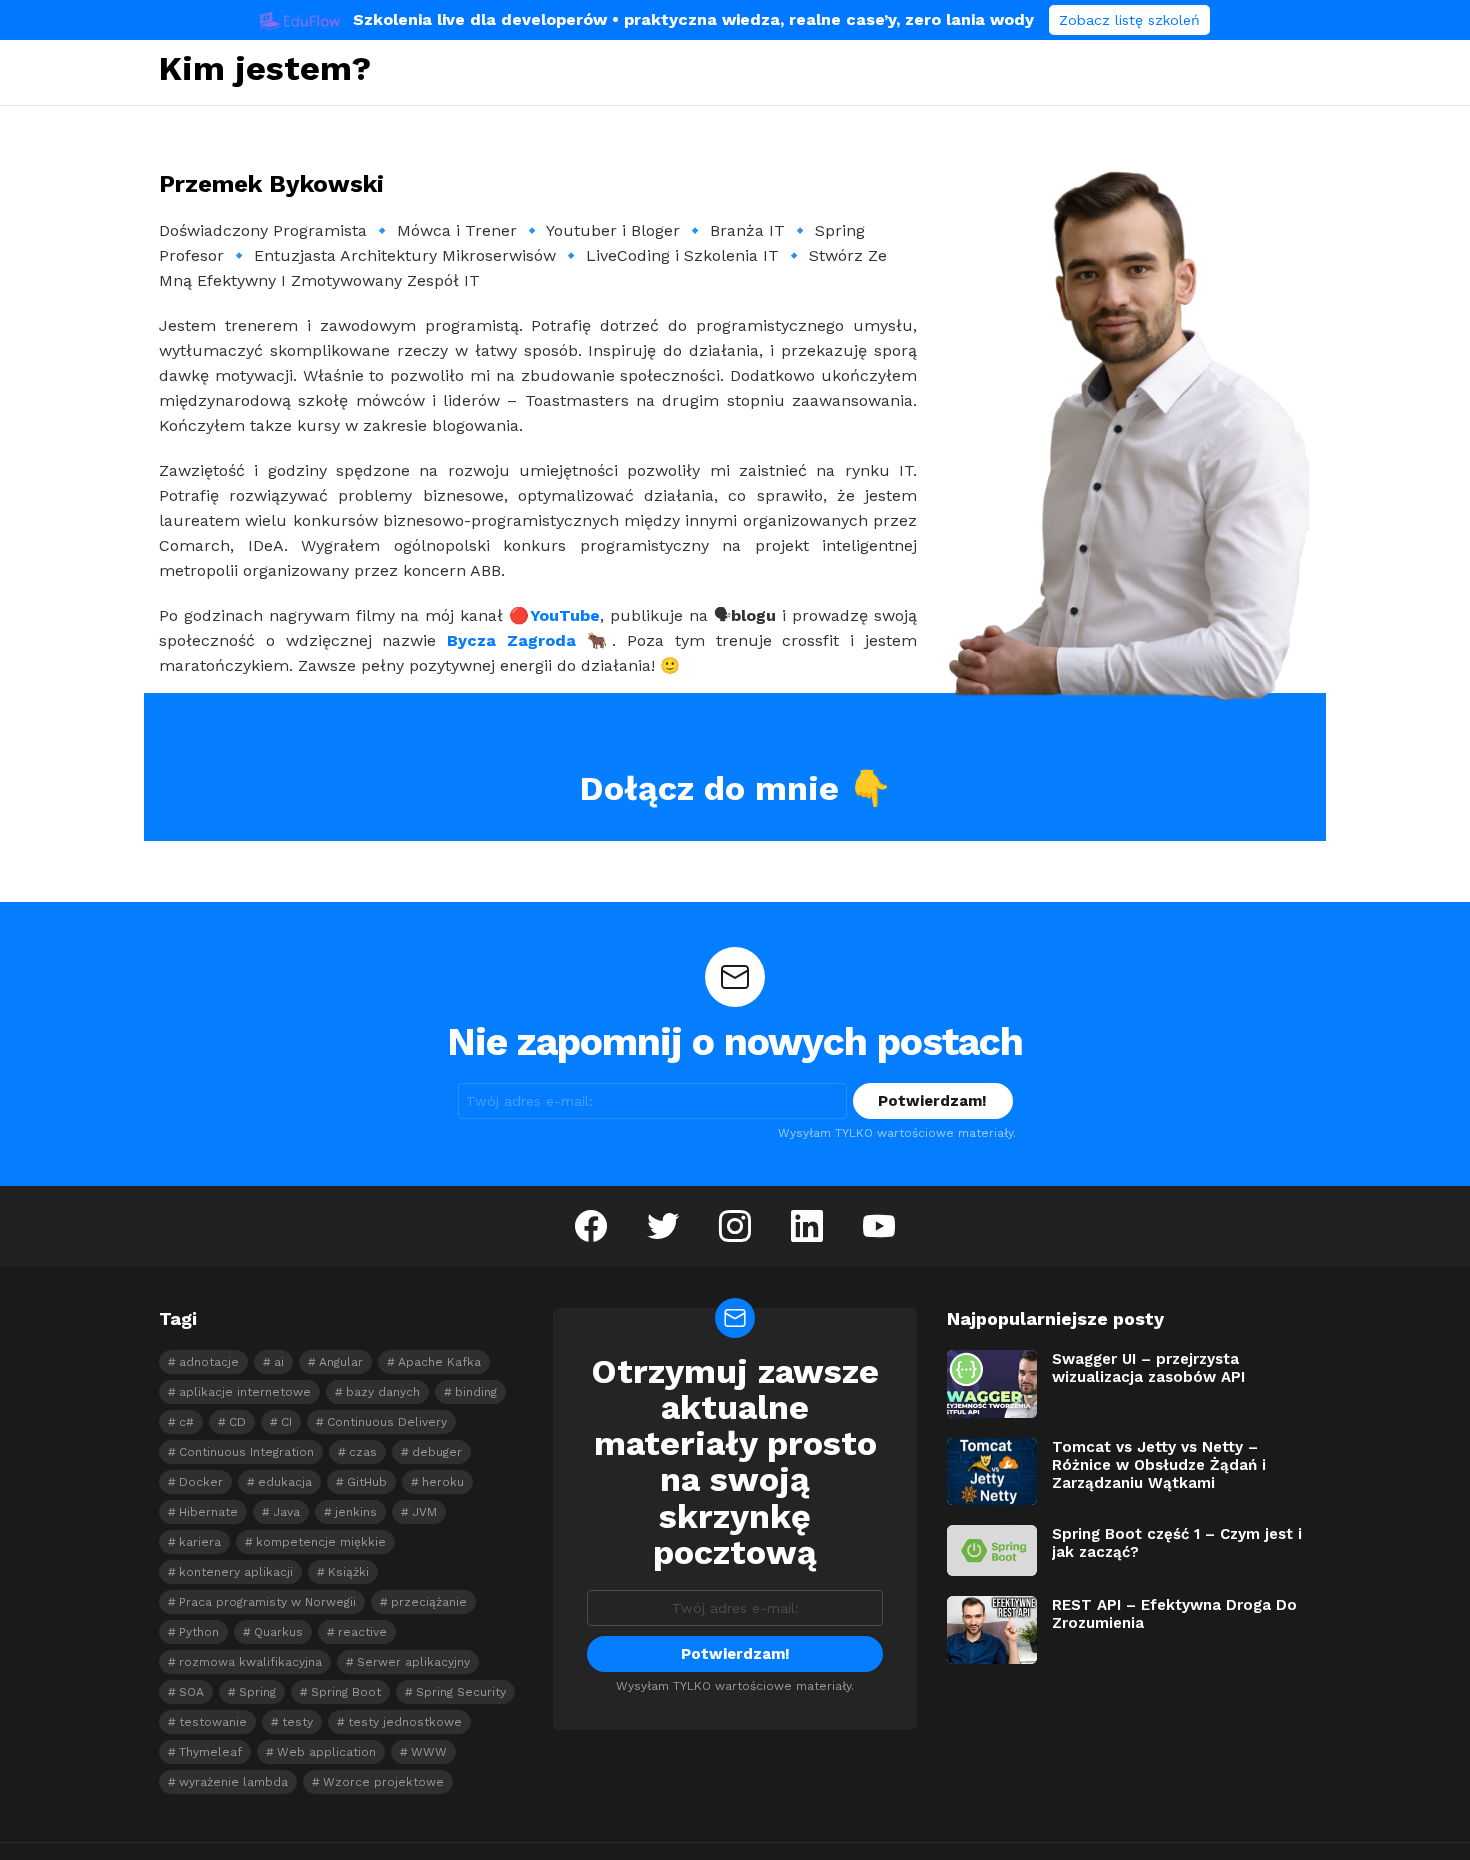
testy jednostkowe (405, 1722)
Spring (257, 1692)
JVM (424, 1512)
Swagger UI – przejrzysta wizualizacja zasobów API (1148, 1368)
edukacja (285, 1482)
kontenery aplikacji (236, 1572)
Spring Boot (346, 1692)
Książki (348, 1572)
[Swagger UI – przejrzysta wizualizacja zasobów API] (992, 1384)
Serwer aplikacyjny (413, 1662)
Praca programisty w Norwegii (267, 1602)
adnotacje (209, 1362)
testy (297, 1722)
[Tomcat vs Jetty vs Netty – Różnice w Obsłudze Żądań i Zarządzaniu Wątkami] (992, 1472)
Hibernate (208, 1512)
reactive (362, 1632)
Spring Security (461, 1692)
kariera (200, 1542)
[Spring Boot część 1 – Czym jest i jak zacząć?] (992, 1550)
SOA (191, 1692)
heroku (443, 1482)
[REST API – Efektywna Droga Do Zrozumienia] (992, 1630)
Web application (326, 1752)
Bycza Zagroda (511, 640)
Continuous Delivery (387, 1422)
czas (363, 1452)
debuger (437, 1452)
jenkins (356, 1512)
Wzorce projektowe (383, 1782)
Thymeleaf (210, 1752)
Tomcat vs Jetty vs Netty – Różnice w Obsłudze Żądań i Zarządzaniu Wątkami (1159, 1465)
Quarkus (278, 1632)
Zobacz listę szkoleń (1129, 20)
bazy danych (383, 1392)
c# (186, 1422)
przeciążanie (429, 1602)
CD (237, 1422)
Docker (201, 1482)
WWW (429, 1752)
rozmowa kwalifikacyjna (250, 1662)
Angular (341, 1362)
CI (286, 1422)
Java (286, 1512)
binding (476, 1392)
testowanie (213, 1722)
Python (199, 1632)
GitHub (367, 1482)
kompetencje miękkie (321, 1542)
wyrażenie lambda (233, 1782)
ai (279, 1362)
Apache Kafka (439, 1362)
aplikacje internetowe (245, 1392)
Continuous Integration (246, 1452)
